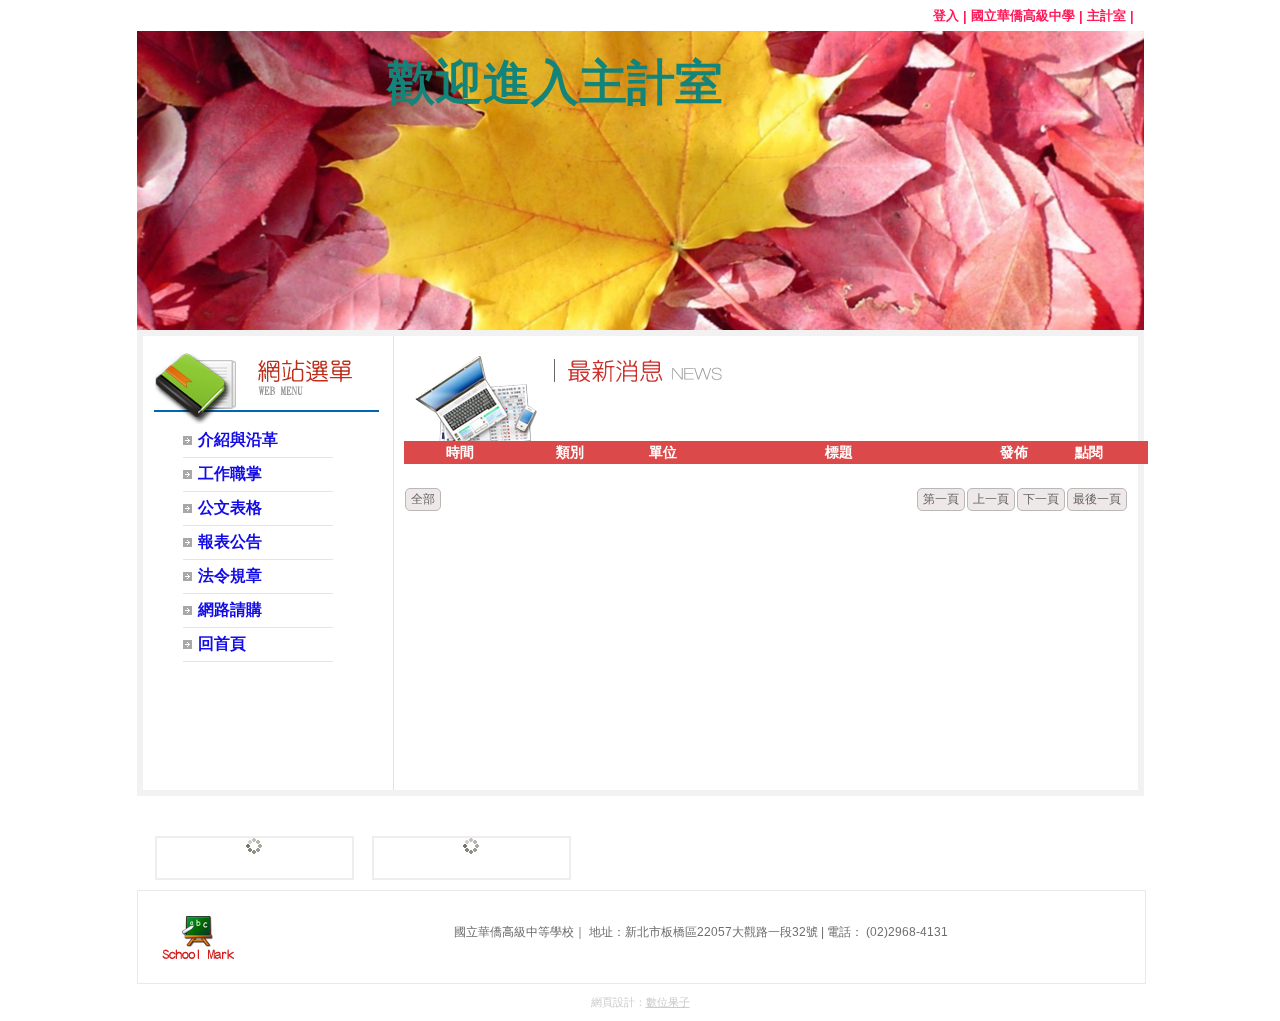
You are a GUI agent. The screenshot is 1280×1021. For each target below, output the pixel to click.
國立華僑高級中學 (1023, 15)
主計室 (1106, 15)
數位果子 (668, 1002)
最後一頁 (1097, 499)
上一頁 (991, 499)
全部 (423, 499)
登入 (946, 15)
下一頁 (1041, 499)
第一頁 (941, 499)
